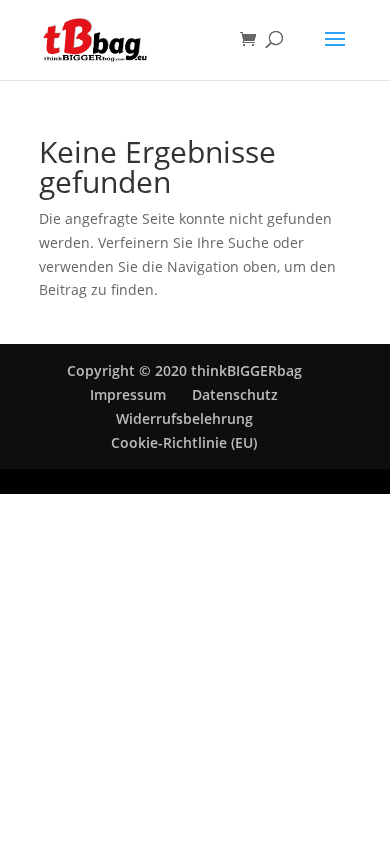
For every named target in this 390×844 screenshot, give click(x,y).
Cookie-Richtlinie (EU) (184, 442)
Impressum (128, 394)
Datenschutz (235, 394)
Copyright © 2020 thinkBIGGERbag (184, 370)
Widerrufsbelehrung (184, 418)
